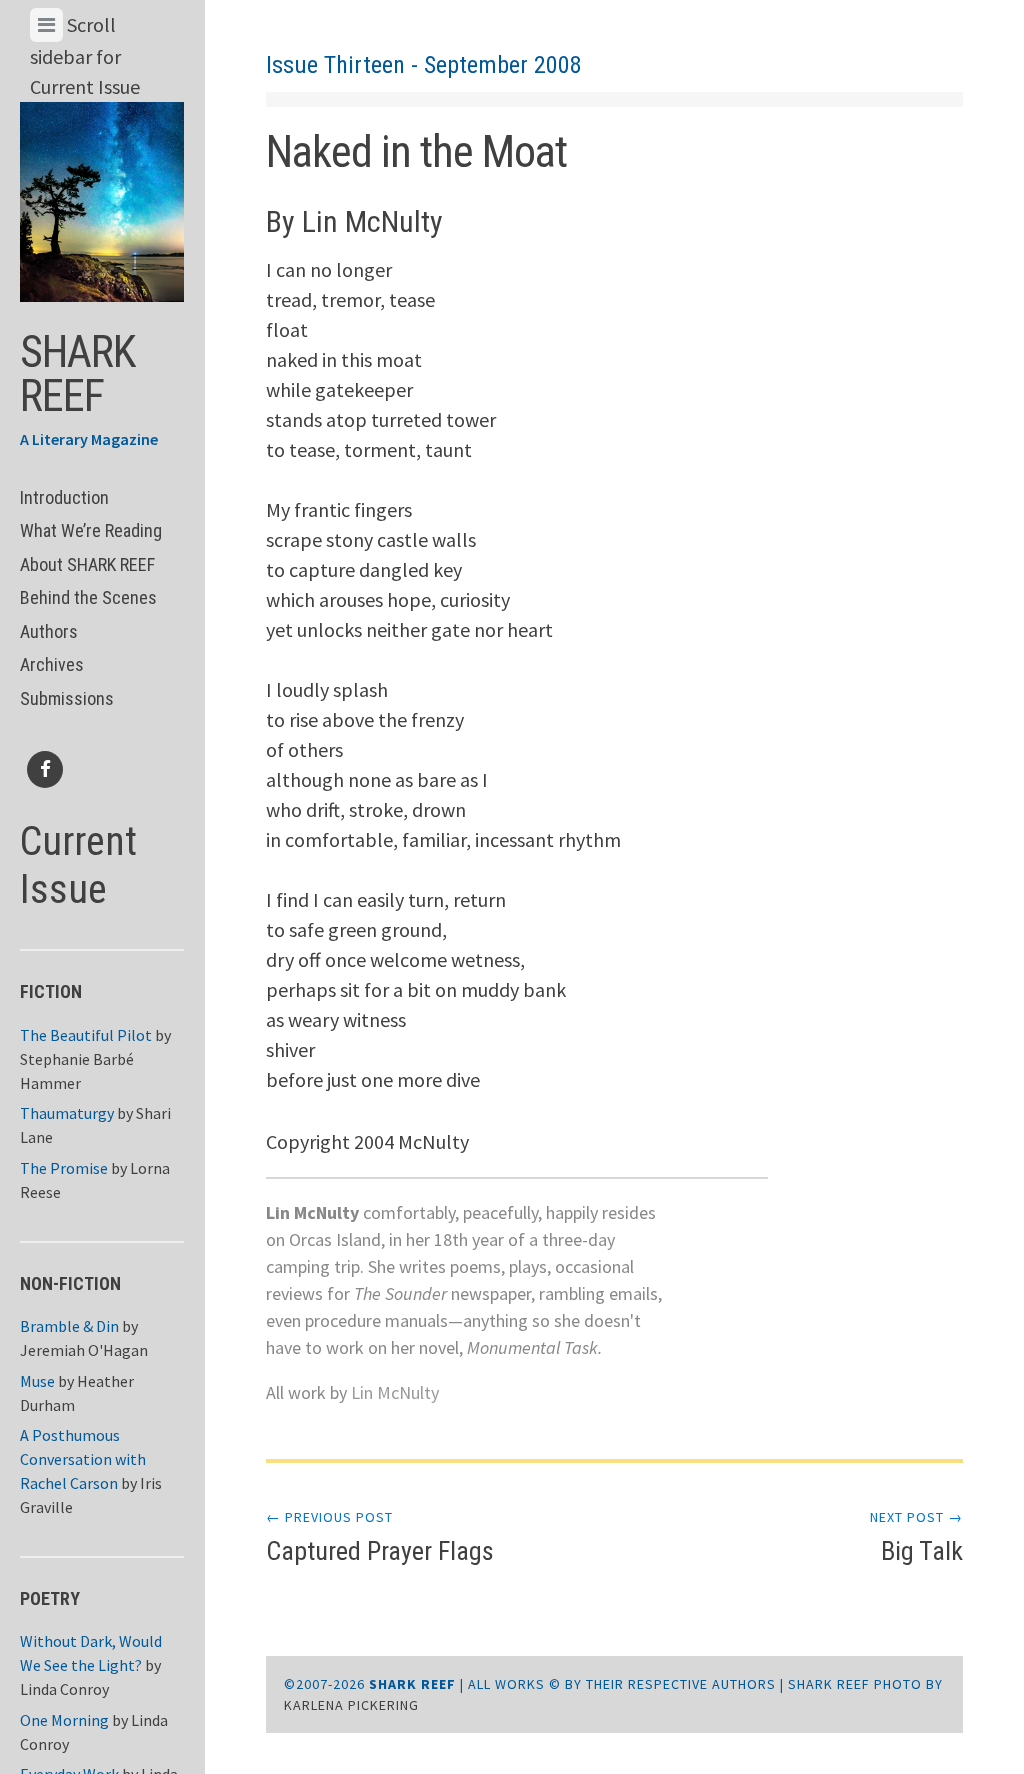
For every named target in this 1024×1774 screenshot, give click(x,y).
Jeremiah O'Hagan (84, 1350)
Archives (52, 664)
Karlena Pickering (351, 1705)
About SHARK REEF (87, 564)
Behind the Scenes (88, 597)
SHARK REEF (77, 374)
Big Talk (916, 1537)
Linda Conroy (64, 1689)
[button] (102, 196)
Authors (49, 631)
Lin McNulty (395, 1392)
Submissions (67, 698)
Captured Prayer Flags (380, 1537)
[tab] (46, 25)
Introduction (64, 497)
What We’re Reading (91, 530)
